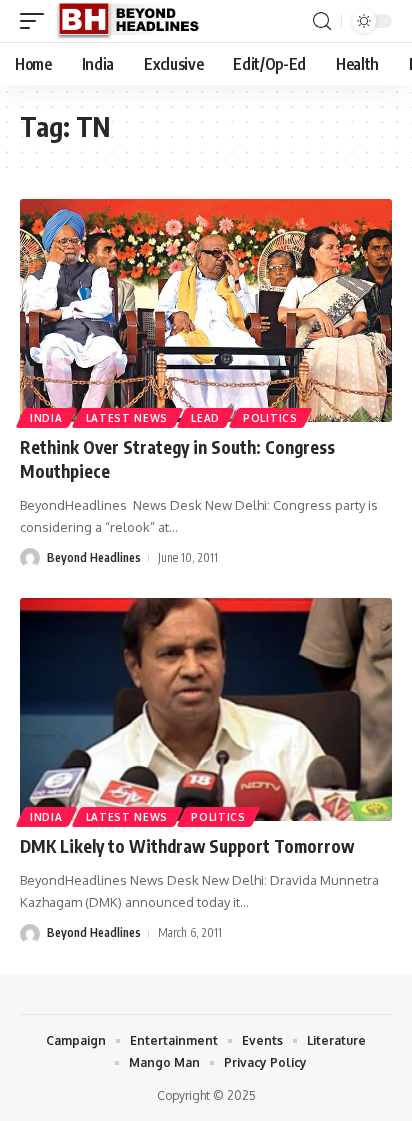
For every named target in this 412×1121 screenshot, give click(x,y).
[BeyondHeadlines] (135, 21)
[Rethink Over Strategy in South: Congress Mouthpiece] (206, 310)
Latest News (127, 418)
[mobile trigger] (37, 21)
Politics (270, 418)
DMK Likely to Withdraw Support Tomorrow (187, 846)
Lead (205, 418)
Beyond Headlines (94, 557)
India (46, 418)
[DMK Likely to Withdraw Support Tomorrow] (206, 709)
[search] (322, 21)
